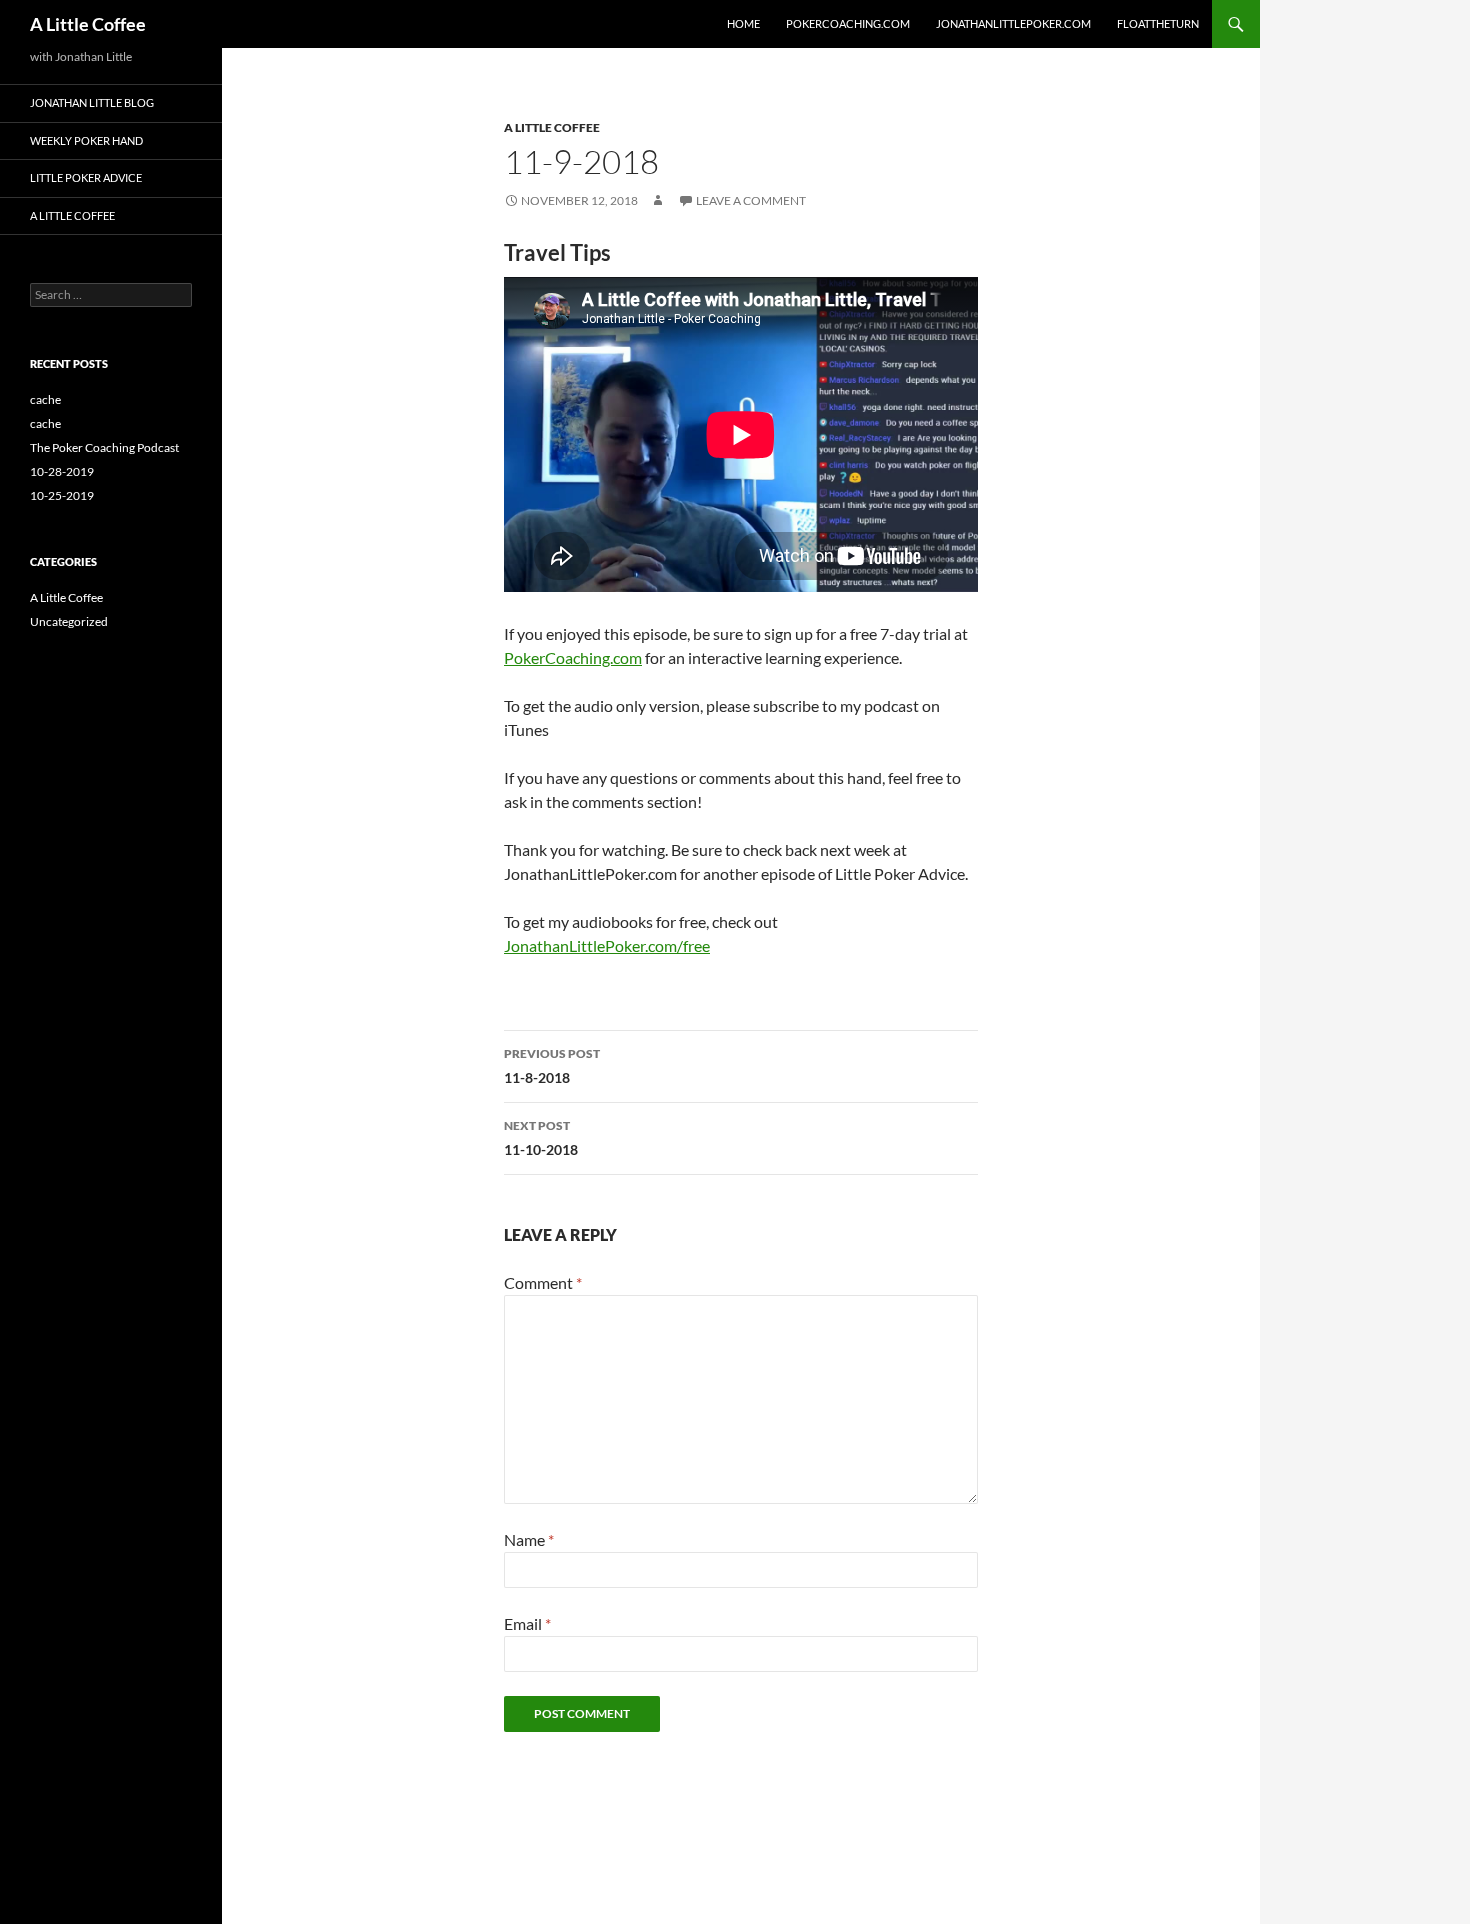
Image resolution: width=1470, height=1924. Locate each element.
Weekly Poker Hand (86, 140)
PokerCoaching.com (848, 23)
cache (45, 399)
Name (529, 1539)
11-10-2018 (541, 1138)
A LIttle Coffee (72, 215)
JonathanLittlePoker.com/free (607, 945)
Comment (543, 1282)
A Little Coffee (88, 24)
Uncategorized (69, 621)
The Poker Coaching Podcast (104, 447)
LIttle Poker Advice (86, 177)
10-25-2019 (62, 495)
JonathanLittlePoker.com (1013, 23)
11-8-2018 (552, 1066)
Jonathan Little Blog (92, 102)
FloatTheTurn (1158, 23)
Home (743, 23)
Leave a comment (751, 200)
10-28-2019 (62, 471)
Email (527, 1623)
